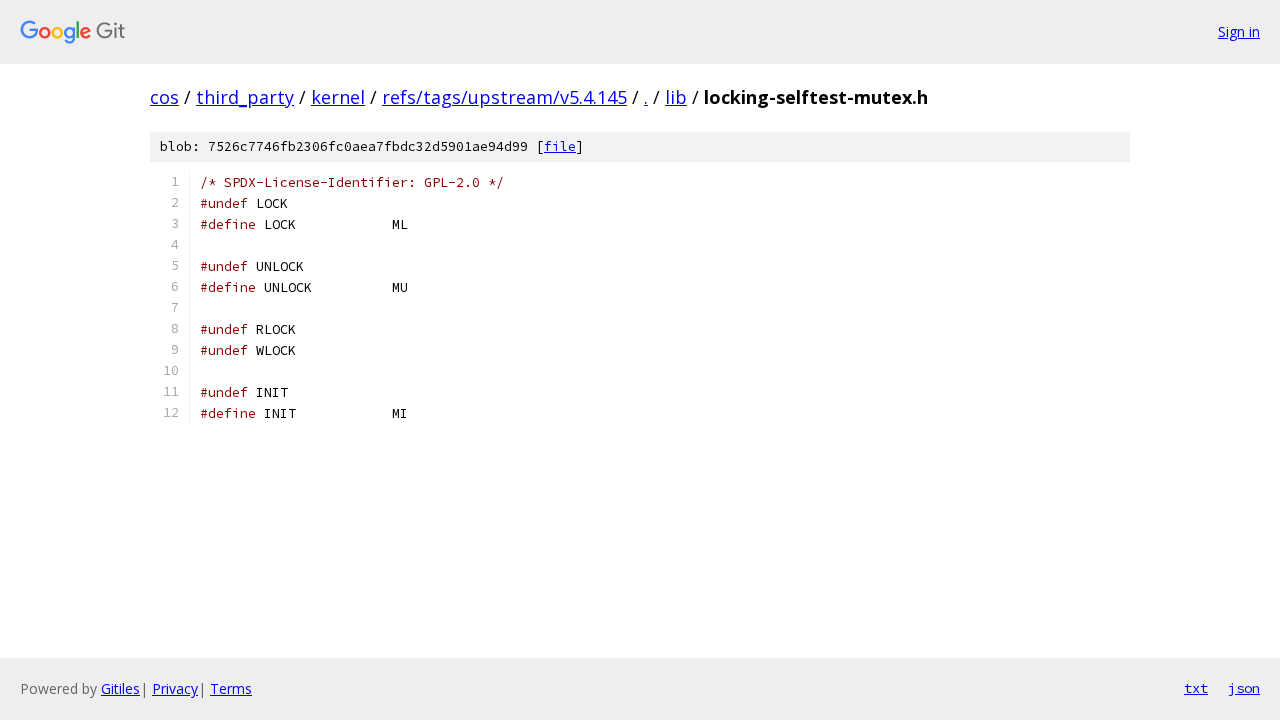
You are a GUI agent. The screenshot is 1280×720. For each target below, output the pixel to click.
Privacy (175, 688)
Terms (231, 688)
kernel (338, 97)
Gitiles (120, 688)
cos (164, 97)
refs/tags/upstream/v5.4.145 (504, 97)
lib (676, 97)
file (560, 146)
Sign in (1239, 31)
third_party (245, 97)
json (1244, 688)
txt (1196, 688)
